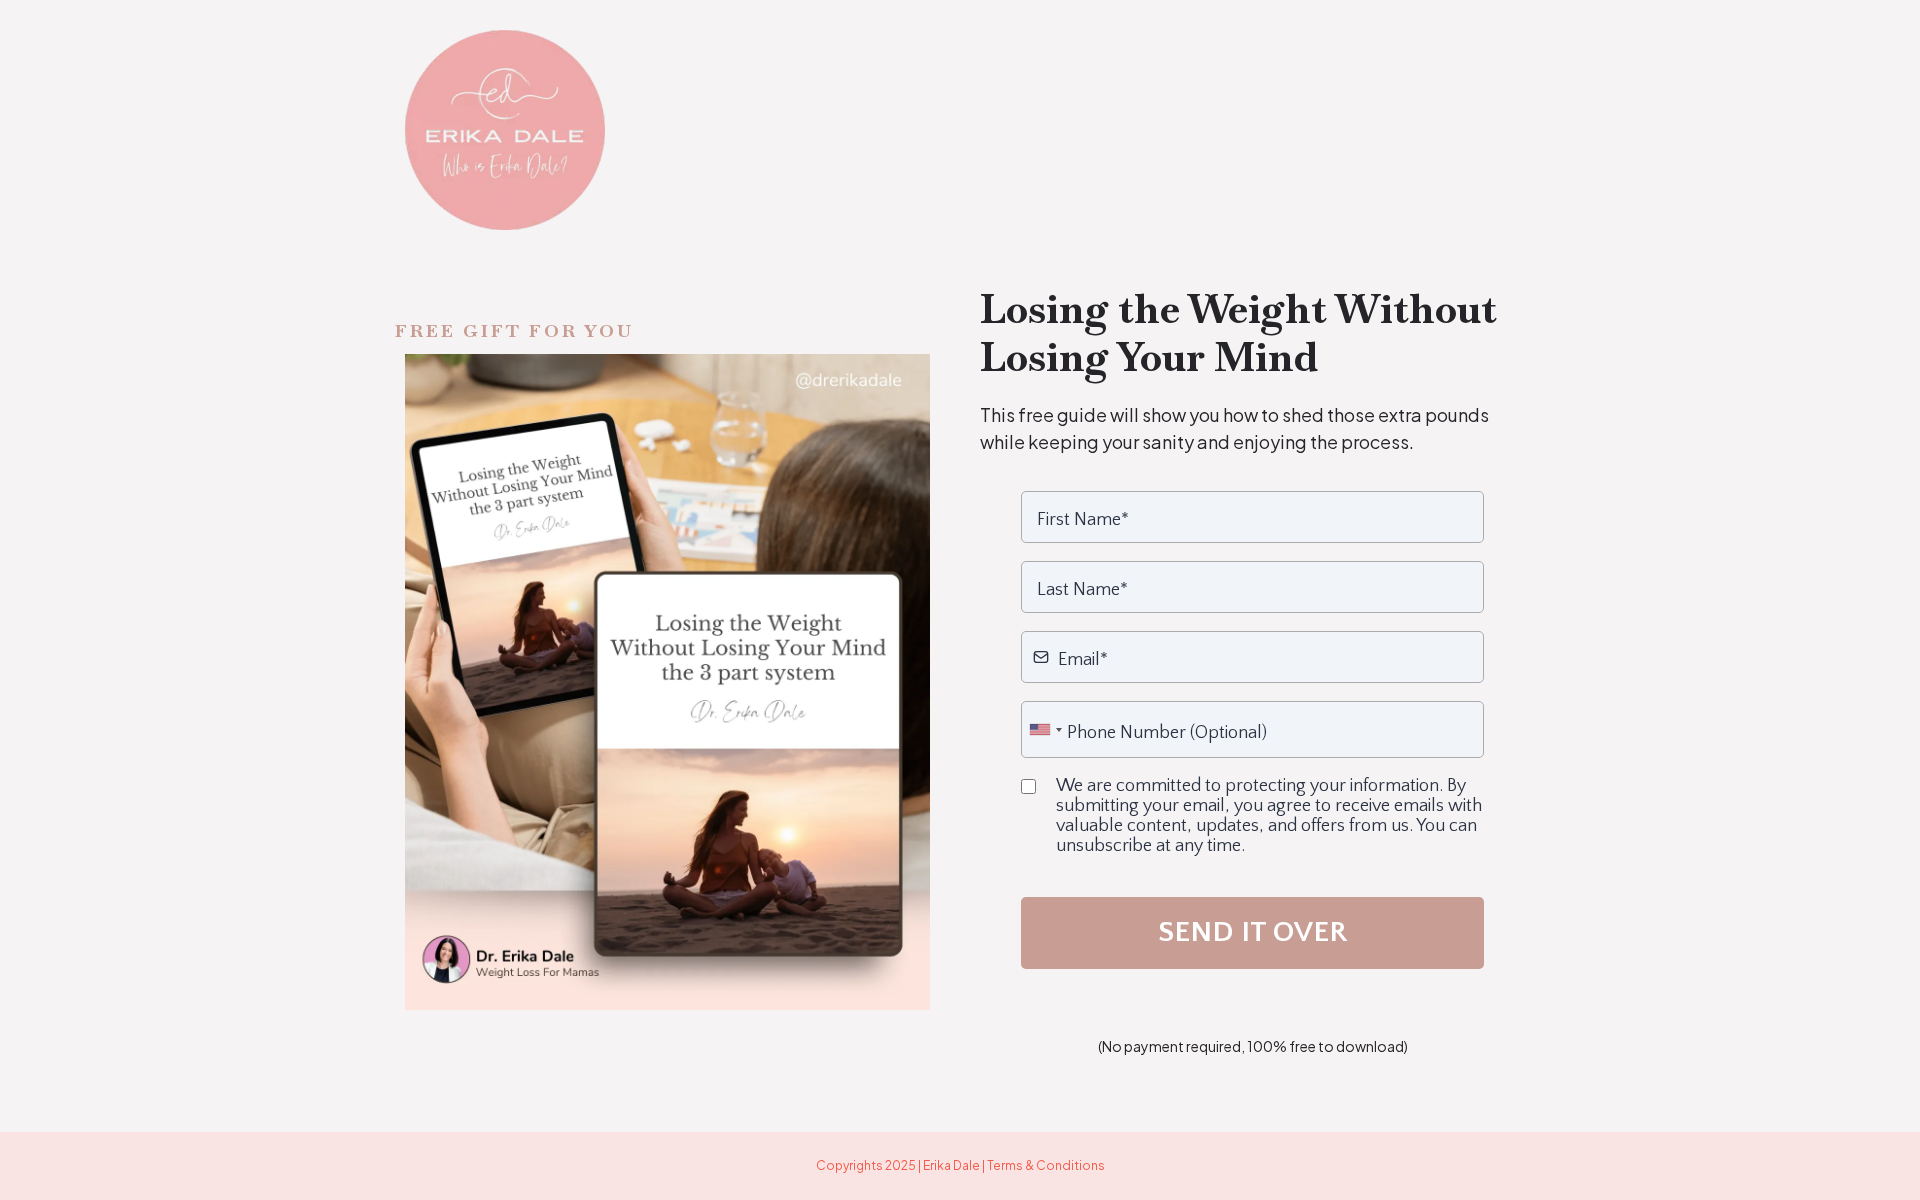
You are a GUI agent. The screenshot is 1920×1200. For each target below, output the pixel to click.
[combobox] (1045, 729)
